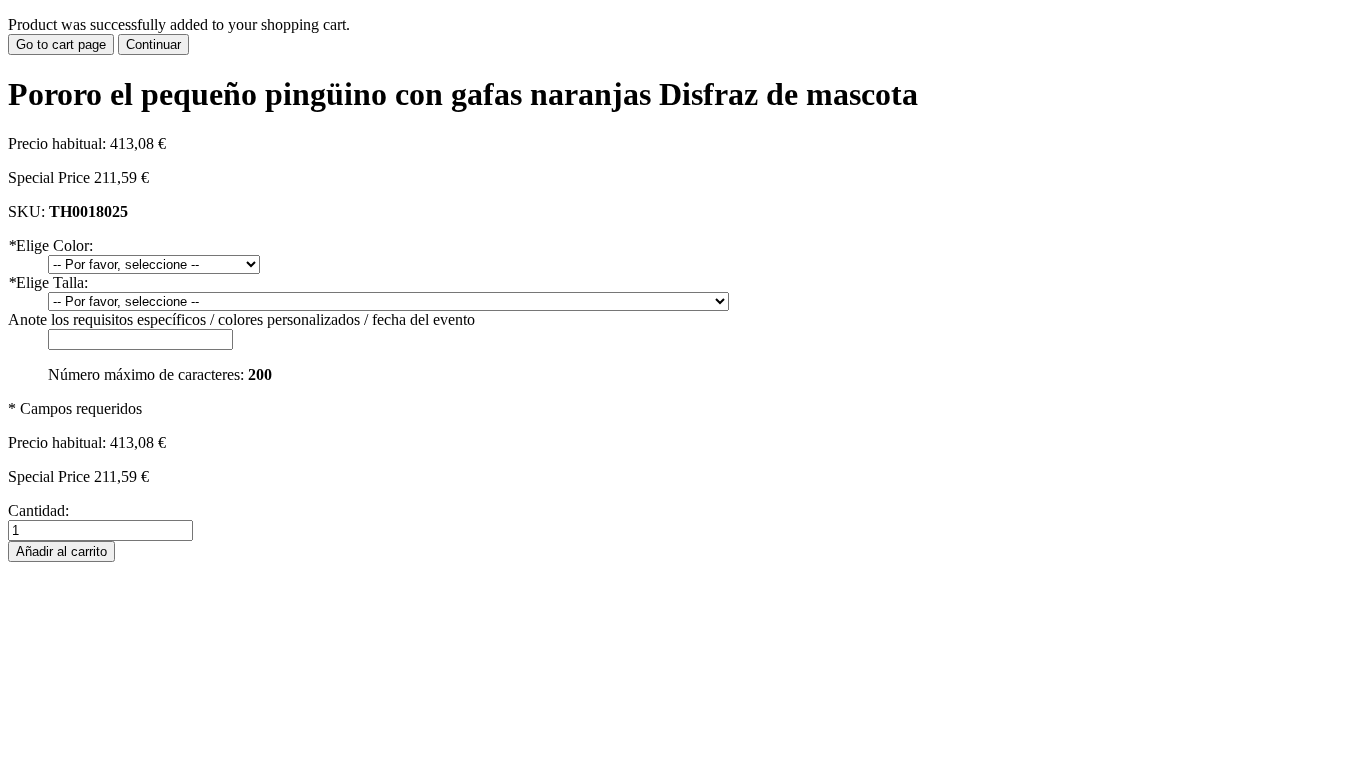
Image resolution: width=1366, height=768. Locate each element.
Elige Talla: (48, 282)
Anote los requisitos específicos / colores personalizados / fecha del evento (241, 319)
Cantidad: (38, 510)
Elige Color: (50, 245)
